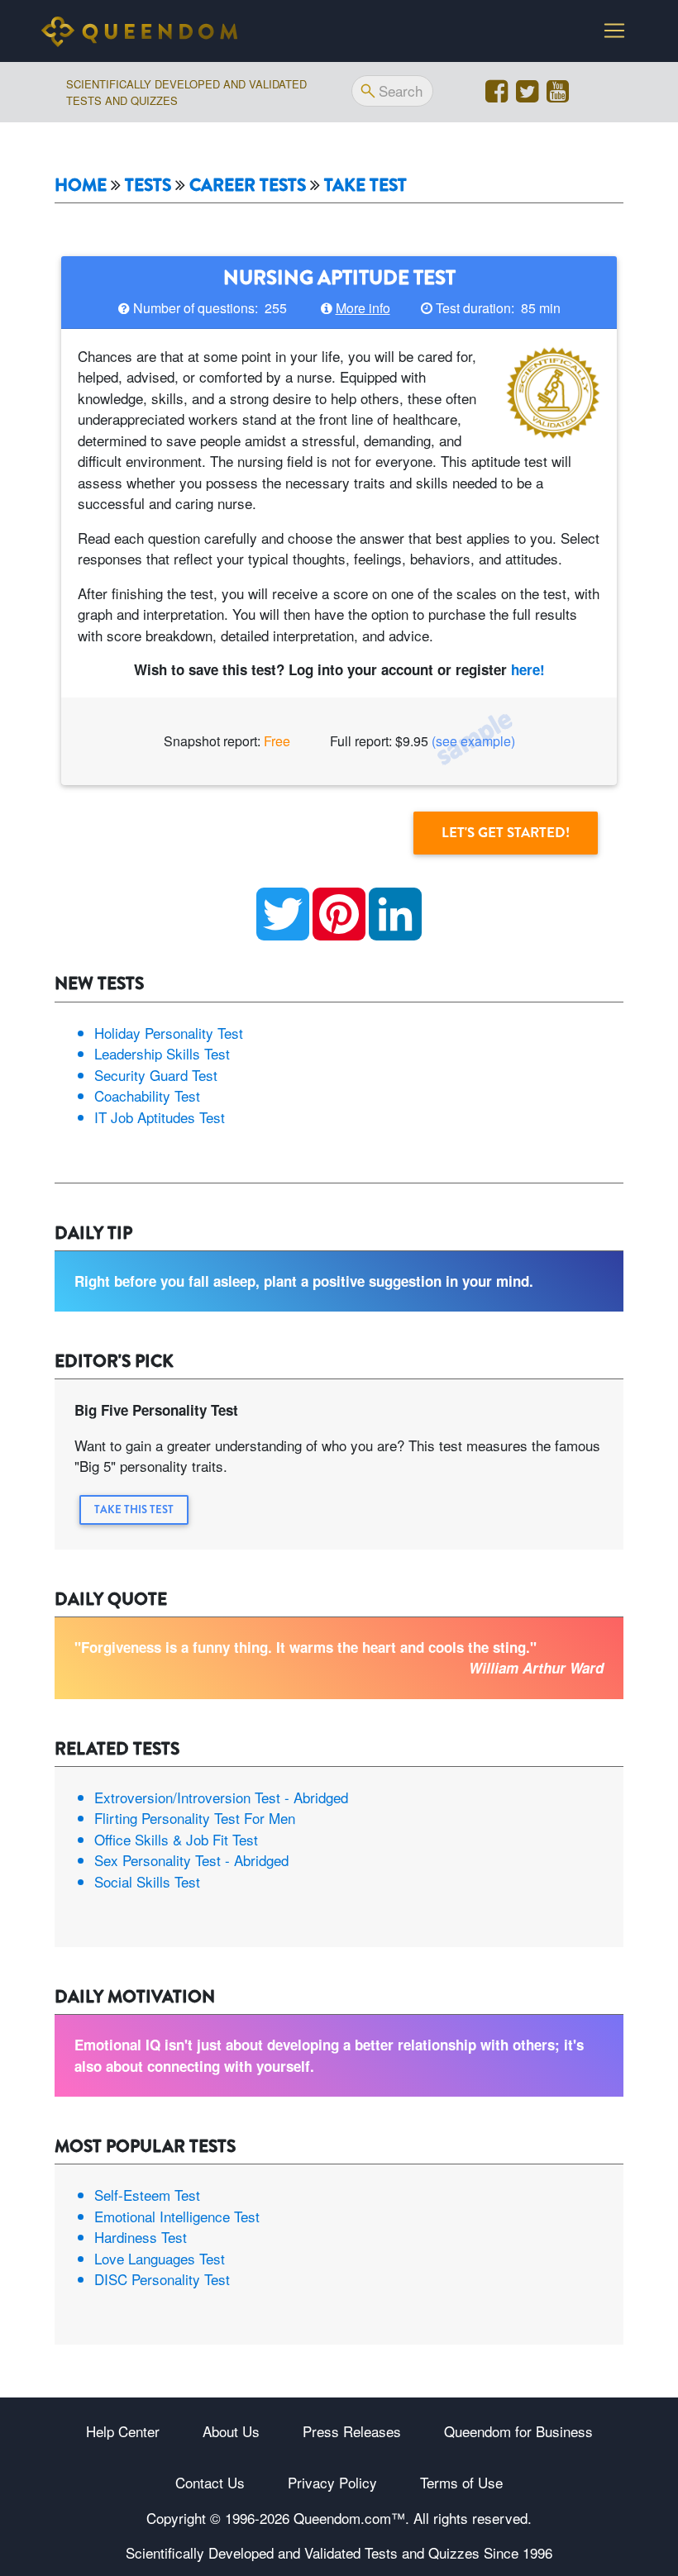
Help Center (123, 2431)
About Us (231, 2431)
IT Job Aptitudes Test (160, 1117)
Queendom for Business (518, 2431)
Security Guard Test (156, 1075)
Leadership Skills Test (162, 1053)
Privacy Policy (332, 2482)
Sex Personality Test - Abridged (191, 1860)
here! (528, 669)
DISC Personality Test (162, 2279)
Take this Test (134, 1509)
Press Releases (352, 2431)
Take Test (365, 186)
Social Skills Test (147, 1881)
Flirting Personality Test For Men (195, 1818)
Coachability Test (147, 1095)
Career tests (248, 186)
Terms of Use (461, 2482)
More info (363, 308)
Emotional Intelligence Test (177, 2216)
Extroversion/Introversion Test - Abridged (221, 1797)
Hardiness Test (141, 2237)
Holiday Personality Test (169, 1033)
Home (81, 186)
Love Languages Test (160, 2258)
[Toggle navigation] (614, 31)
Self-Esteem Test (147, 2195)
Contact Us (210, 2482)
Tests (148, 186)
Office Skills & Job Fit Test (176, 1839)
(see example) (473, 741)
